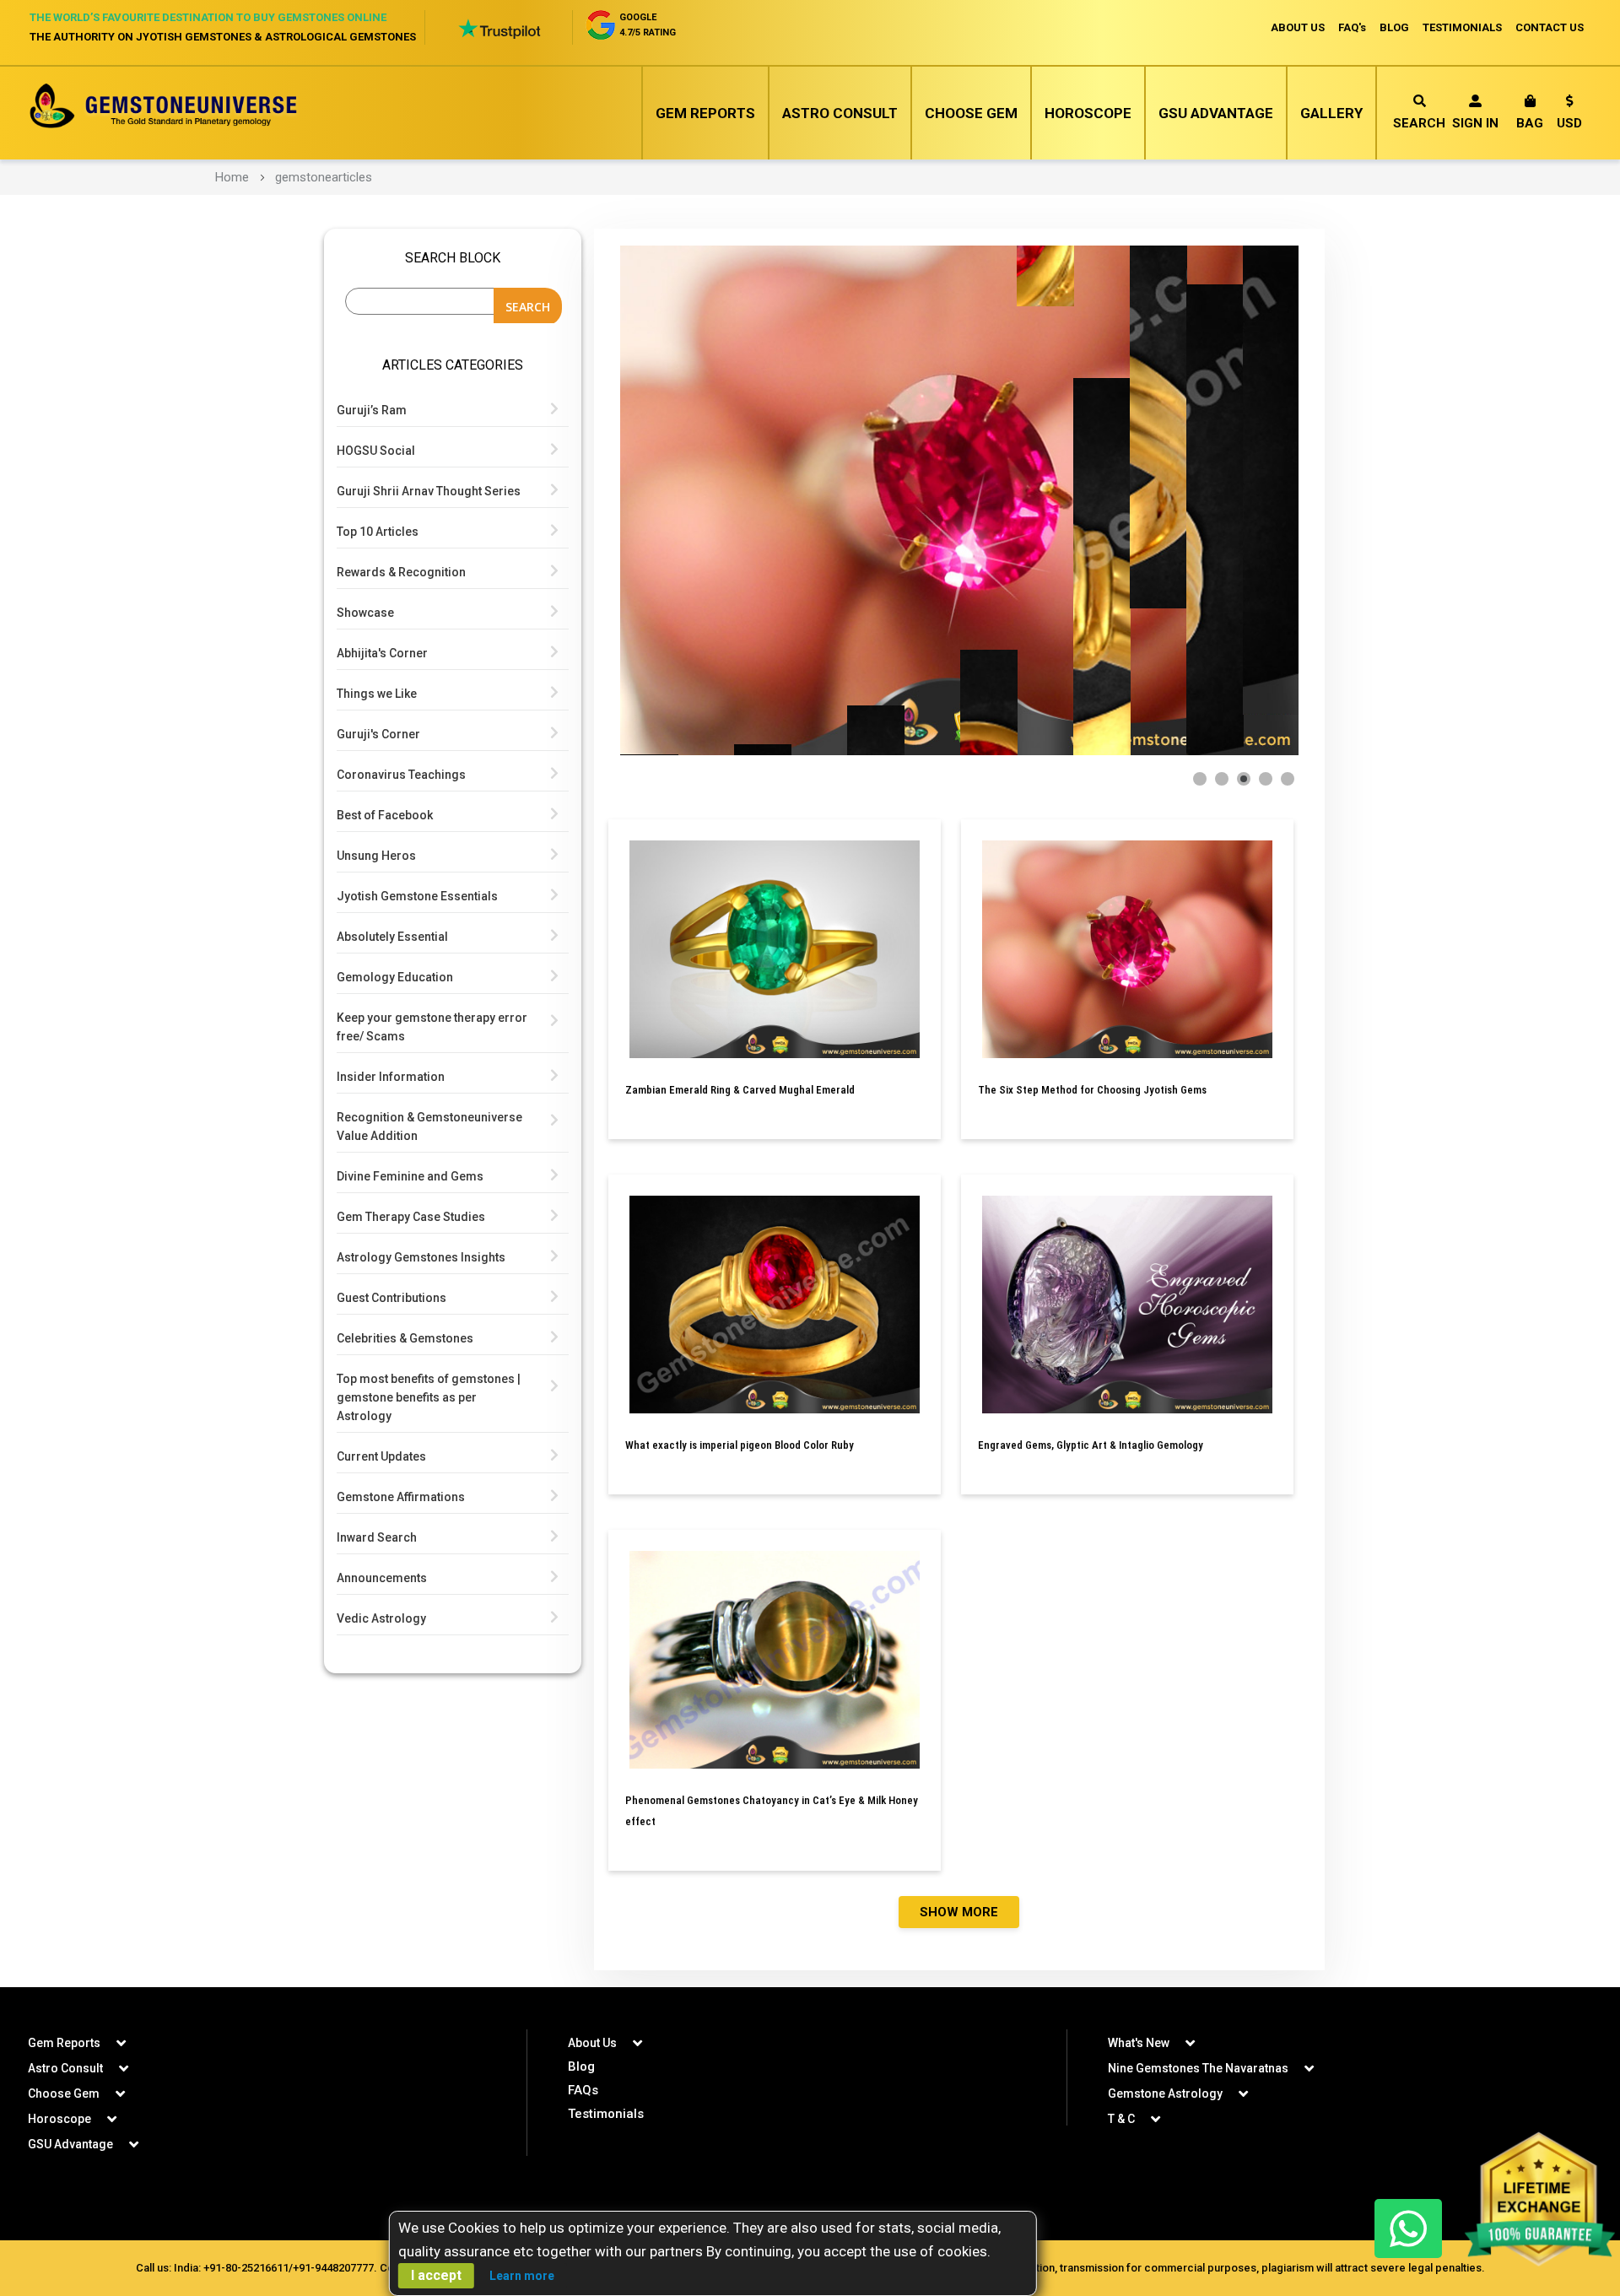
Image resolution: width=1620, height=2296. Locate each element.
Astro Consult (840, 113)
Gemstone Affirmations (401, 1497)
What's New (1139, 2043)
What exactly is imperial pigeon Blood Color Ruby (740, 1445)
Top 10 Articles (378, 532)
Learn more (522, 2276)
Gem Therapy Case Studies (411, 1217)
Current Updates (381, 1456)
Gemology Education (395, 977)
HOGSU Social (376, 451)
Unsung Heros (376, 856)
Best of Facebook (385, 815)
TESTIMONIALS (1462, 27)
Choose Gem (971, 113)
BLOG (1394, 27)
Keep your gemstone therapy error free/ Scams (432, 1027)
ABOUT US (1298, 27)
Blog (581, 2066)
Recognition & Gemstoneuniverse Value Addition (429, 1126)
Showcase (365, 613)
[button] (1569, 115)
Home (232, 177)
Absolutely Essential (392, 937)
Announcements (382, 1578)
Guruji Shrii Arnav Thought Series (429, 491)
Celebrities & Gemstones (405, 1338)
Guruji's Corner (378, 734)
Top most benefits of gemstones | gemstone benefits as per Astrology (429, 1397)
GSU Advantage (1216, 113)
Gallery (1331, 113)
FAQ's (1352, 27)
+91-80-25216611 (246, 2268)
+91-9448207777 (333, 2268)
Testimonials (606, 2114)
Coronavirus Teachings (401, 775)
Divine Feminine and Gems (410, 1176)
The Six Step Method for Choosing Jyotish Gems (1092, 1090)
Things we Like (377, 694)
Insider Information (391, 1077)
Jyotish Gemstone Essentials (417, 896)
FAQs (583, 2090)
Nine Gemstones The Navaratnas (1198, 2068)
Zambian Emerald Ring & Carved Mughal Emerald (740, 1090)
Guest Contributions (391, 1298)
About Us (592, 2043)
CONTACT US (1550, 27)
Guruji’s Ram (372, 410)
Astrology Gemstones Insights (421, 1257)
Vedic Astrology (381, 1618)
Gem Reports (705, 113)
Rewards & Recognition (401, 572)
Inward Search (377, 1537)
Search (1419, 123)
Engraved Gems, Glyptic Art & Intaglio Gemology (1091, 1445)
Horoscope (1088, 113)
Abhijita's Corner (382, 653)
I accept (436, 2275)
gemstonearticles (324, 177)
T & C (1121, 2119)
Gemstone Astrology (1165, 2093)
